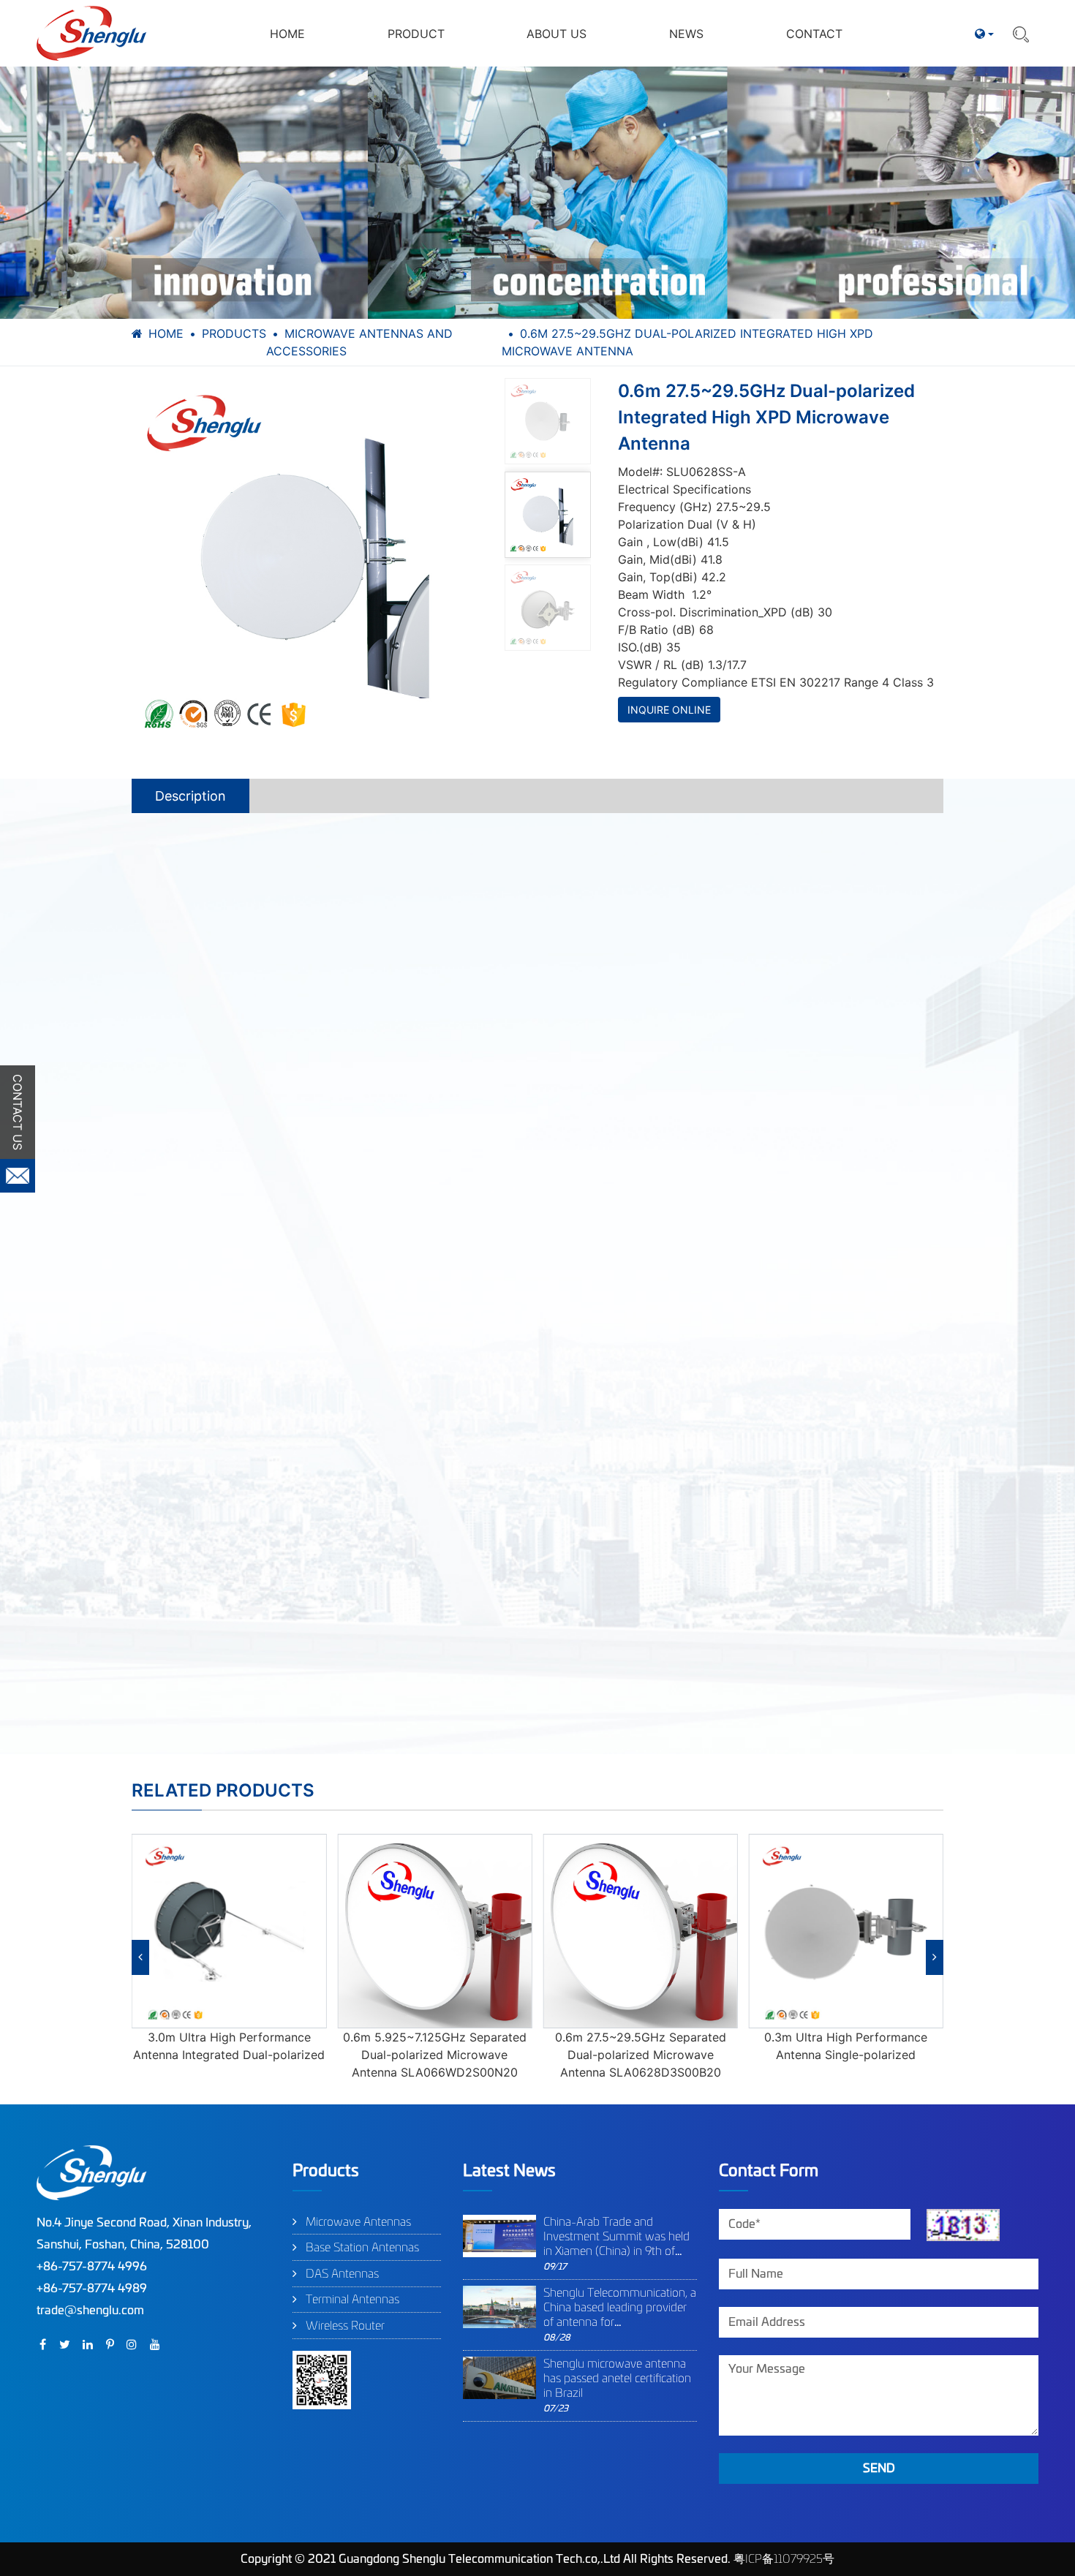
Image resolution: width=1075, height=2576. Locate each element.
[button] (140, 1957)
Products (234, 333)
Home (166, 333)
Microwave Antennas (358, 2222)
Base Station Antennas (362, 2248)
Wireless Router (345, 2326)
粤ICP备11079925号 (784, 2559)
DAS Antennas (342, 2274)
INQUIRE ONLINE (669, 710)
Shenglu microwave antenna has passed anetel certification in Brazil (617, 2379)
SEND (879, 2469)
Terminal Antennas (352, 2300)
